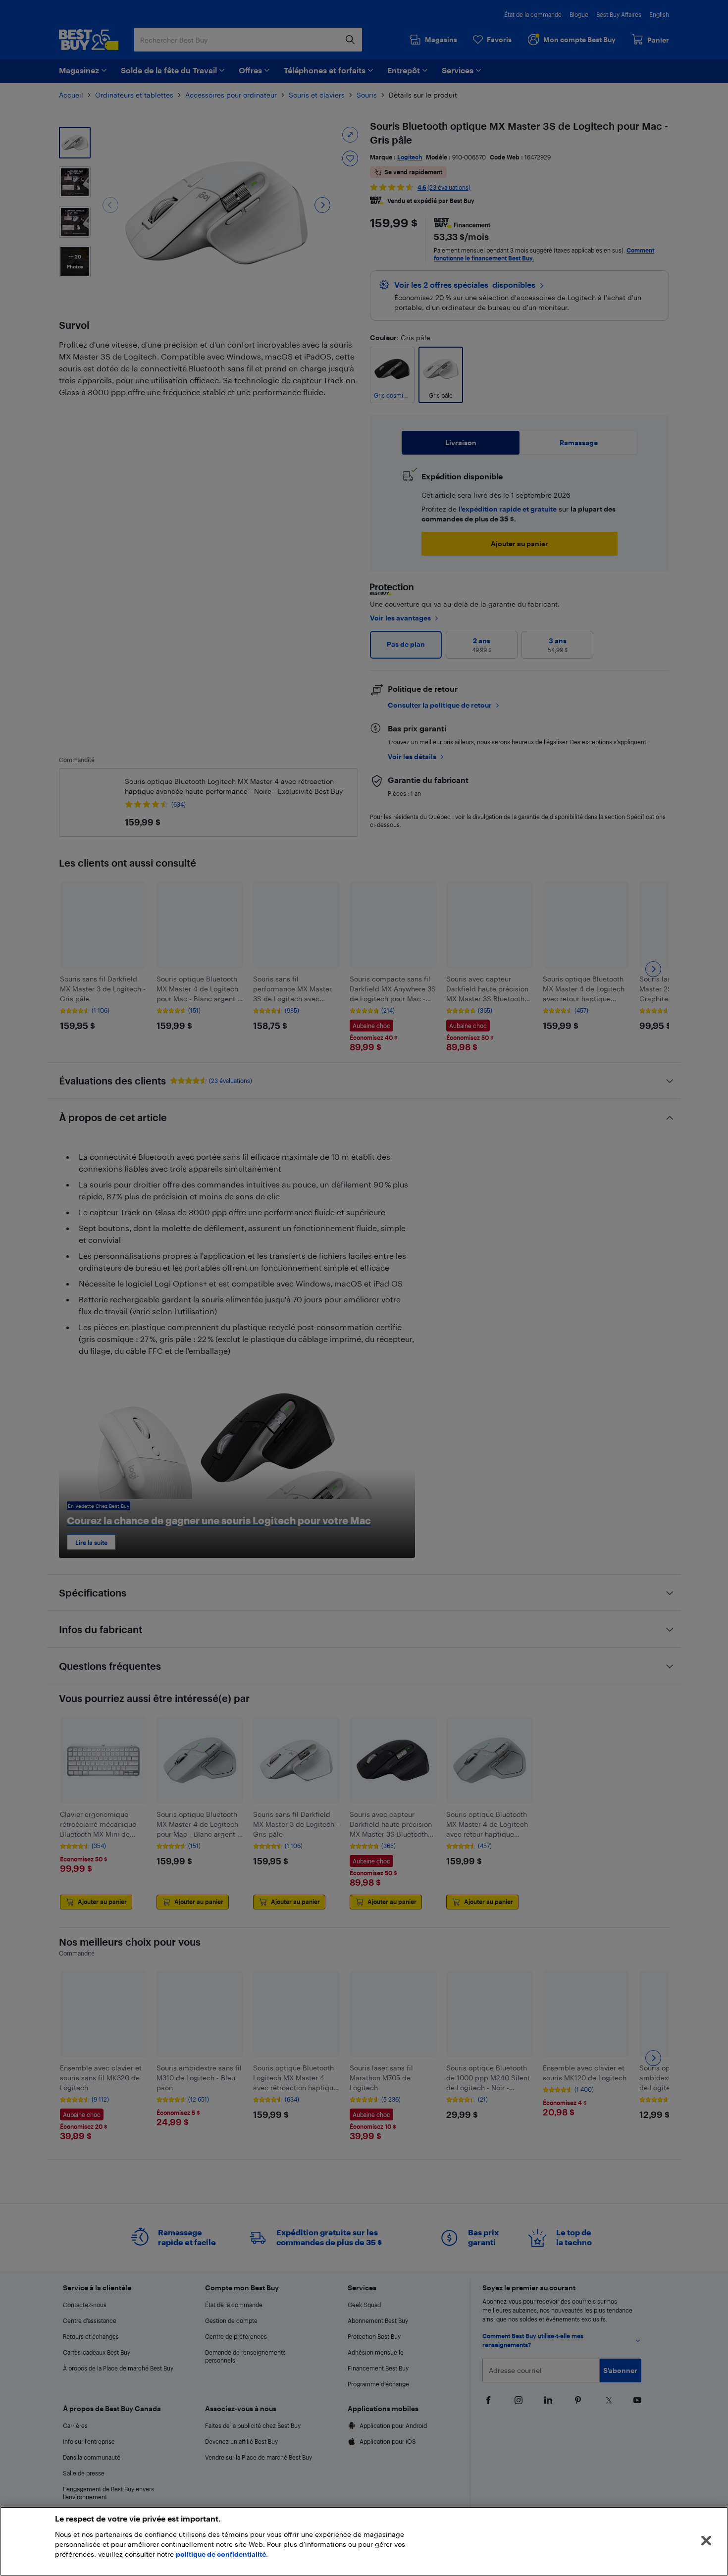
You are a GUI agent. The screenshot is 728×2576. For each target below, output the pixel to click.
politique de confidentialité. (222, 2554)
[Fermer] (706, 2541)
